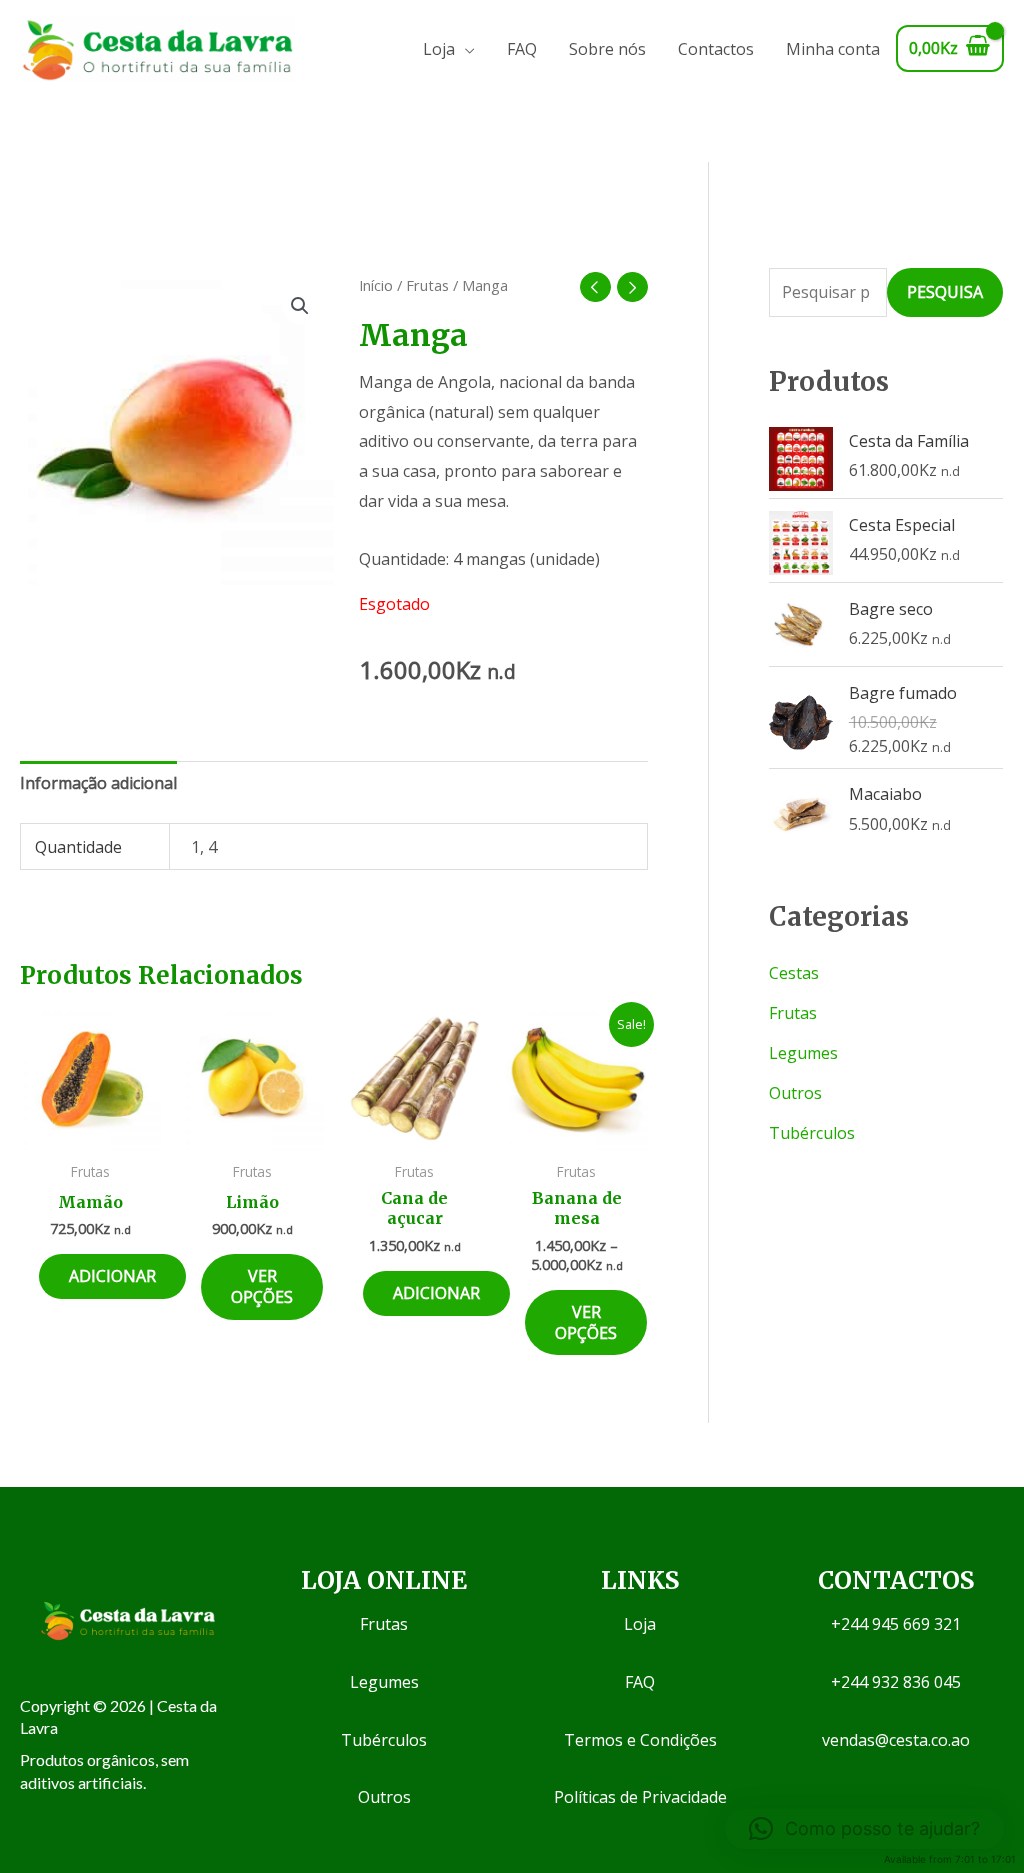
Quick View (90, 1132)
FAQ (522, 49)
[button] (300, 306)
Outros (795, 1093)
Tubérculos (812, 1133)
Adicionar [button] (112, 1276)
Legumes (803, 1053)
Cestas (794, 973)
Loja (439, 49)
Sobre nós (607, 49)
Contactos (716, 49)
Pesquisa (945, 292)
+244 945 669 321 (896, 1624)
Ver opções (262, 1286)
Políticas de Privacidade (640, 1797)
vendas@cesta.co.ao (896, 1740)
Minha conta (833, 49)
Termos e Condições (640, 1740)
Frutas (427, 285)
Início (376, 285)
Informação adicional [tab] (98, 783)
